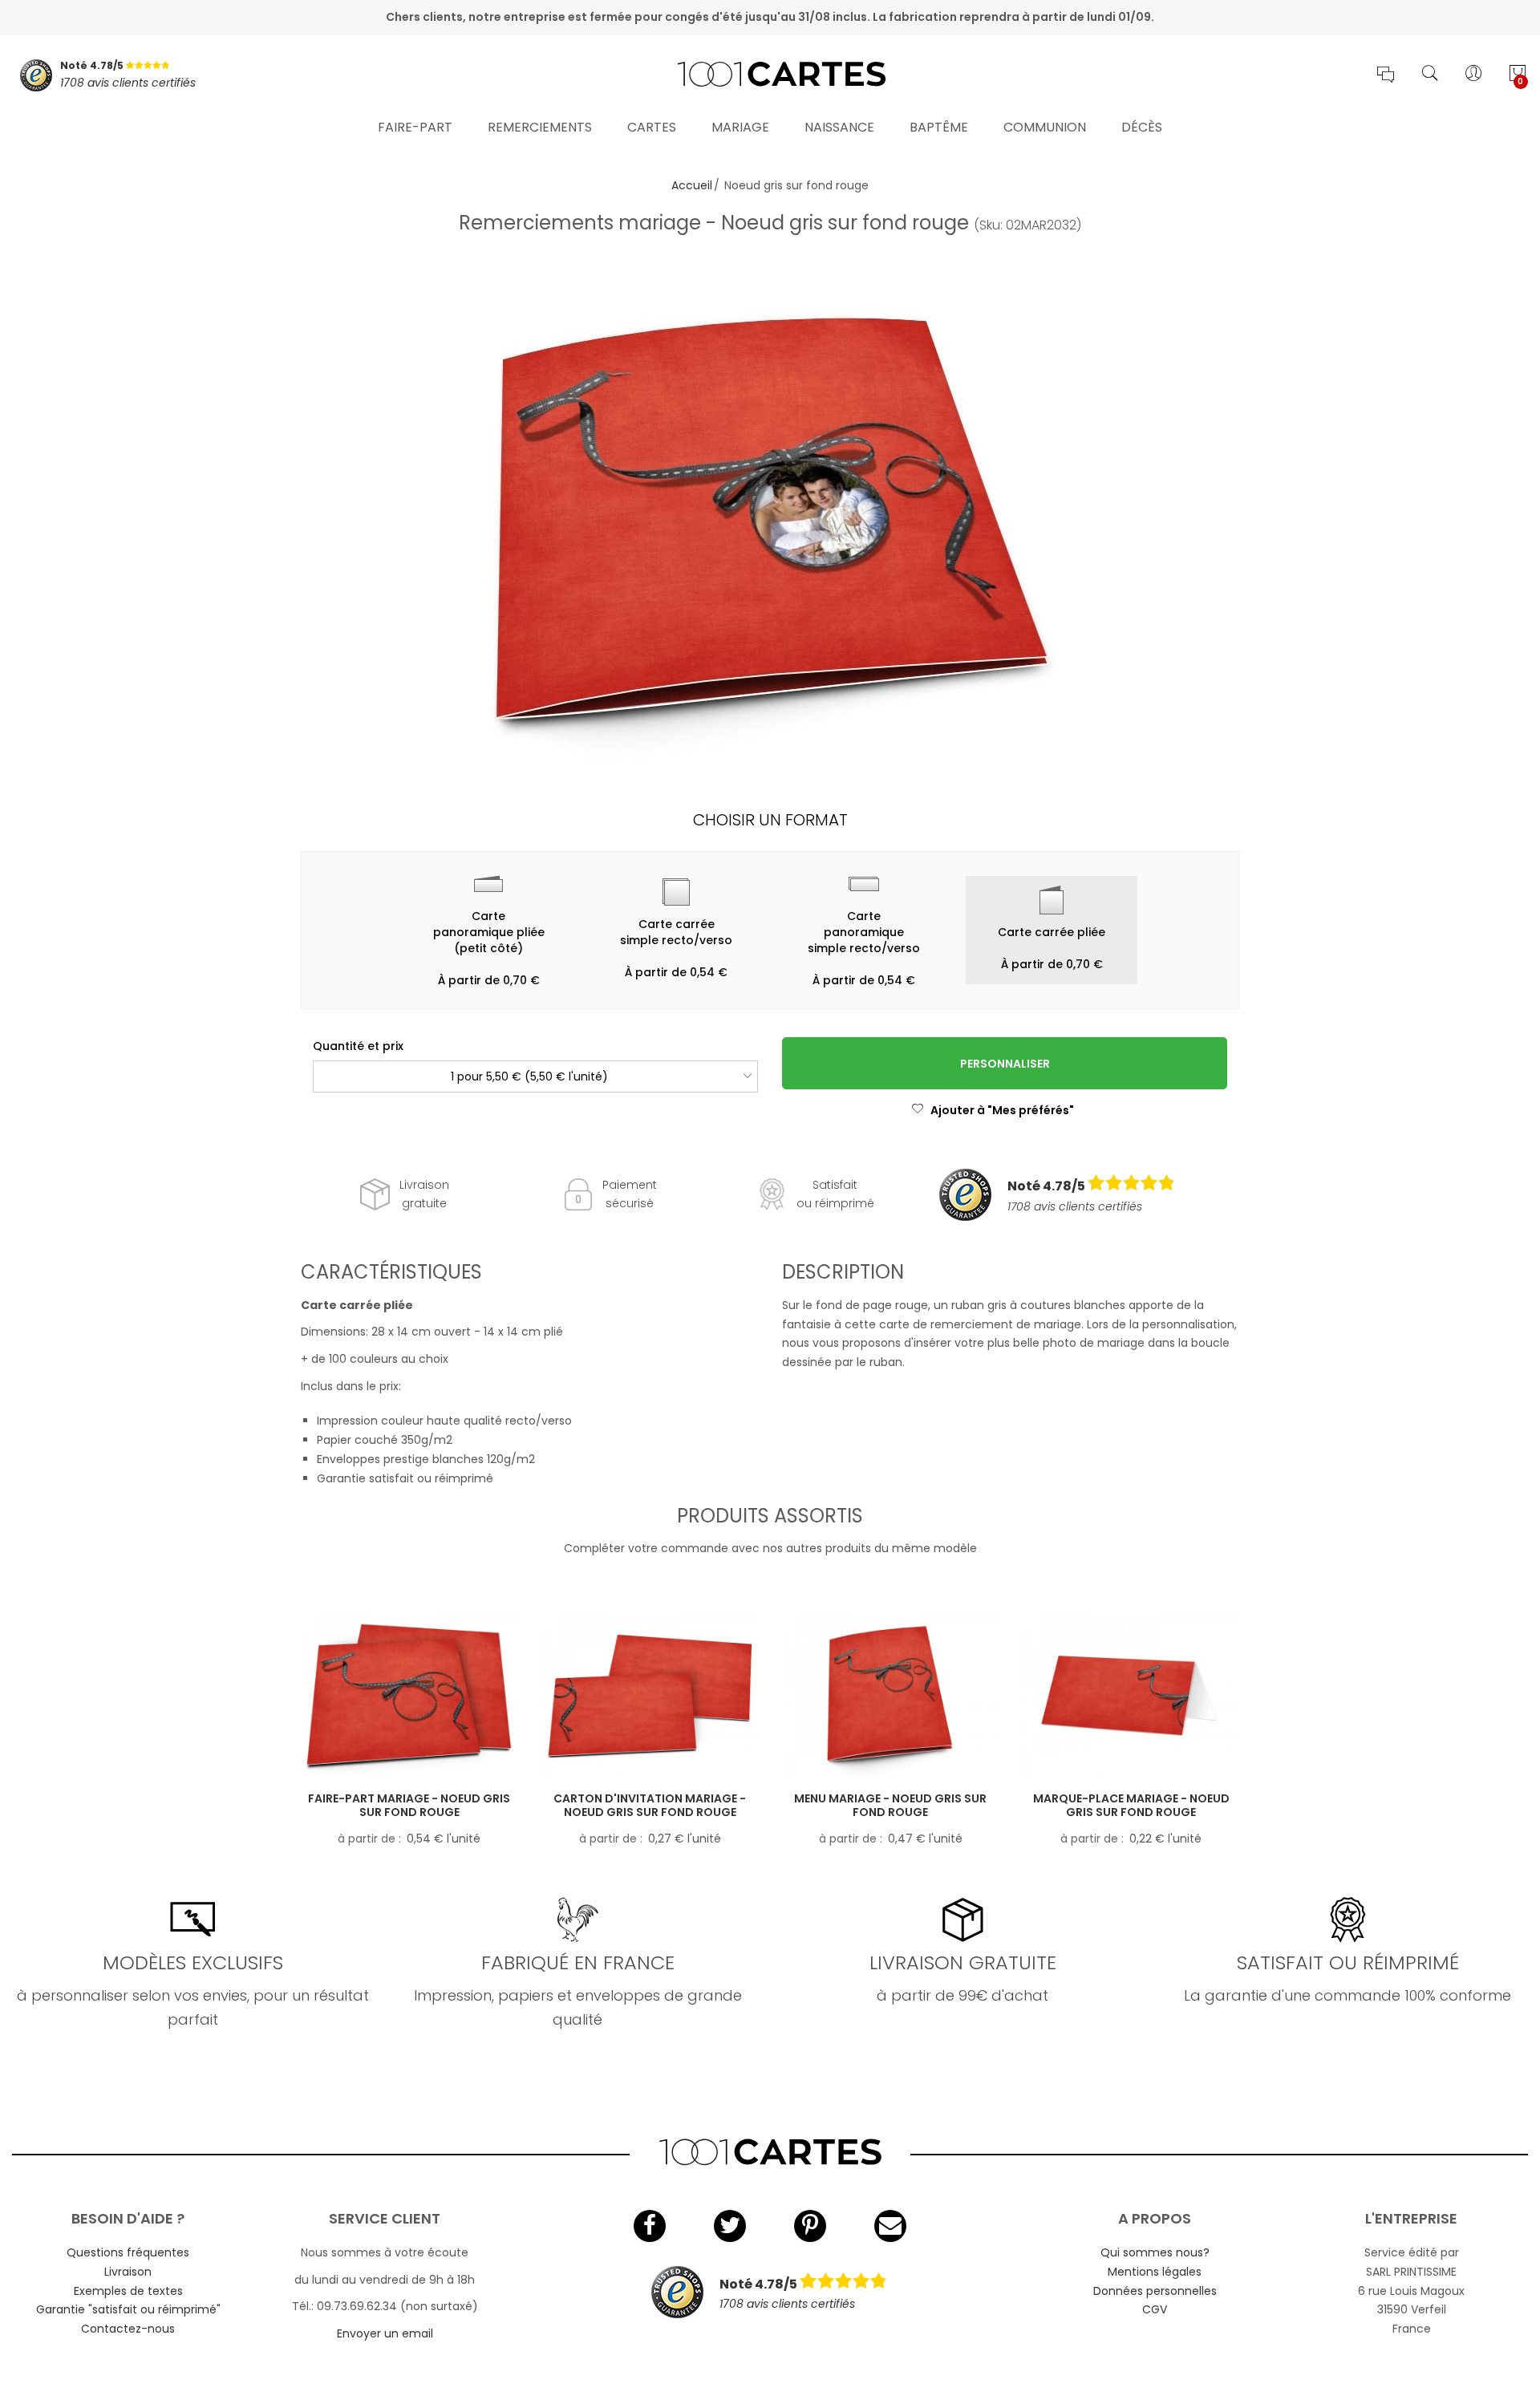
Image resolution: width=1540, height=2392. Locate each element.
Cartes (652, 127)
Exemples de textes (128, 2291)
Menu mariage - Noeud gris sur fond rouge (890, 1805)
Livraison (128, 2272)
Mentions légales (1155, 2272)
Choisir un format (770, 820)
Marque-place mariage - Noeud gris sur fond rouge (1131, 1805)
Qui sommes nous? (1155, 2252)
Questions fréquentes (128, 2252)
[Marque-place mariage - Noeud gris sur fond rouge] (1131, 1696)
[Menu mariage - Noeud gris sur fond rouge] (890, 1696)
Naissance (839, 127)
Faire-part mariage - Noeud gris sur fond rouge (409, 1805)
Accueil (692, 185)
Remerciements (540, 127)
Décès (1142, 127)
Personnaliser (1005, 1064)
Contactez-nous (128, 2329)
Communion (1045, 127)
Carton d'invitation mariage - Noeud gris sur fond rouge (650, 1805)
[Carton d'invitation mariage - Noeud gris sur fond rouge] (650, 1696)
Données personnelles (1155, 2291)
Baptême (939, 127)
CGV (1155, 2309)
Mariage (740, 127)
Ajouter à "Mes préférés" (1002, 1110)
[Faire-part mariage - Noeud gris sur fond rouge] (409, 1696)
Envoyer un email (385, 2333)
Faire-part (415, 127)
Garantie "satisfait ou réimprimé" (128, 2309)
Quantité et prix (358, 1046)
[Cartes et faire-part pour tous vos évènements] (770, 75)
